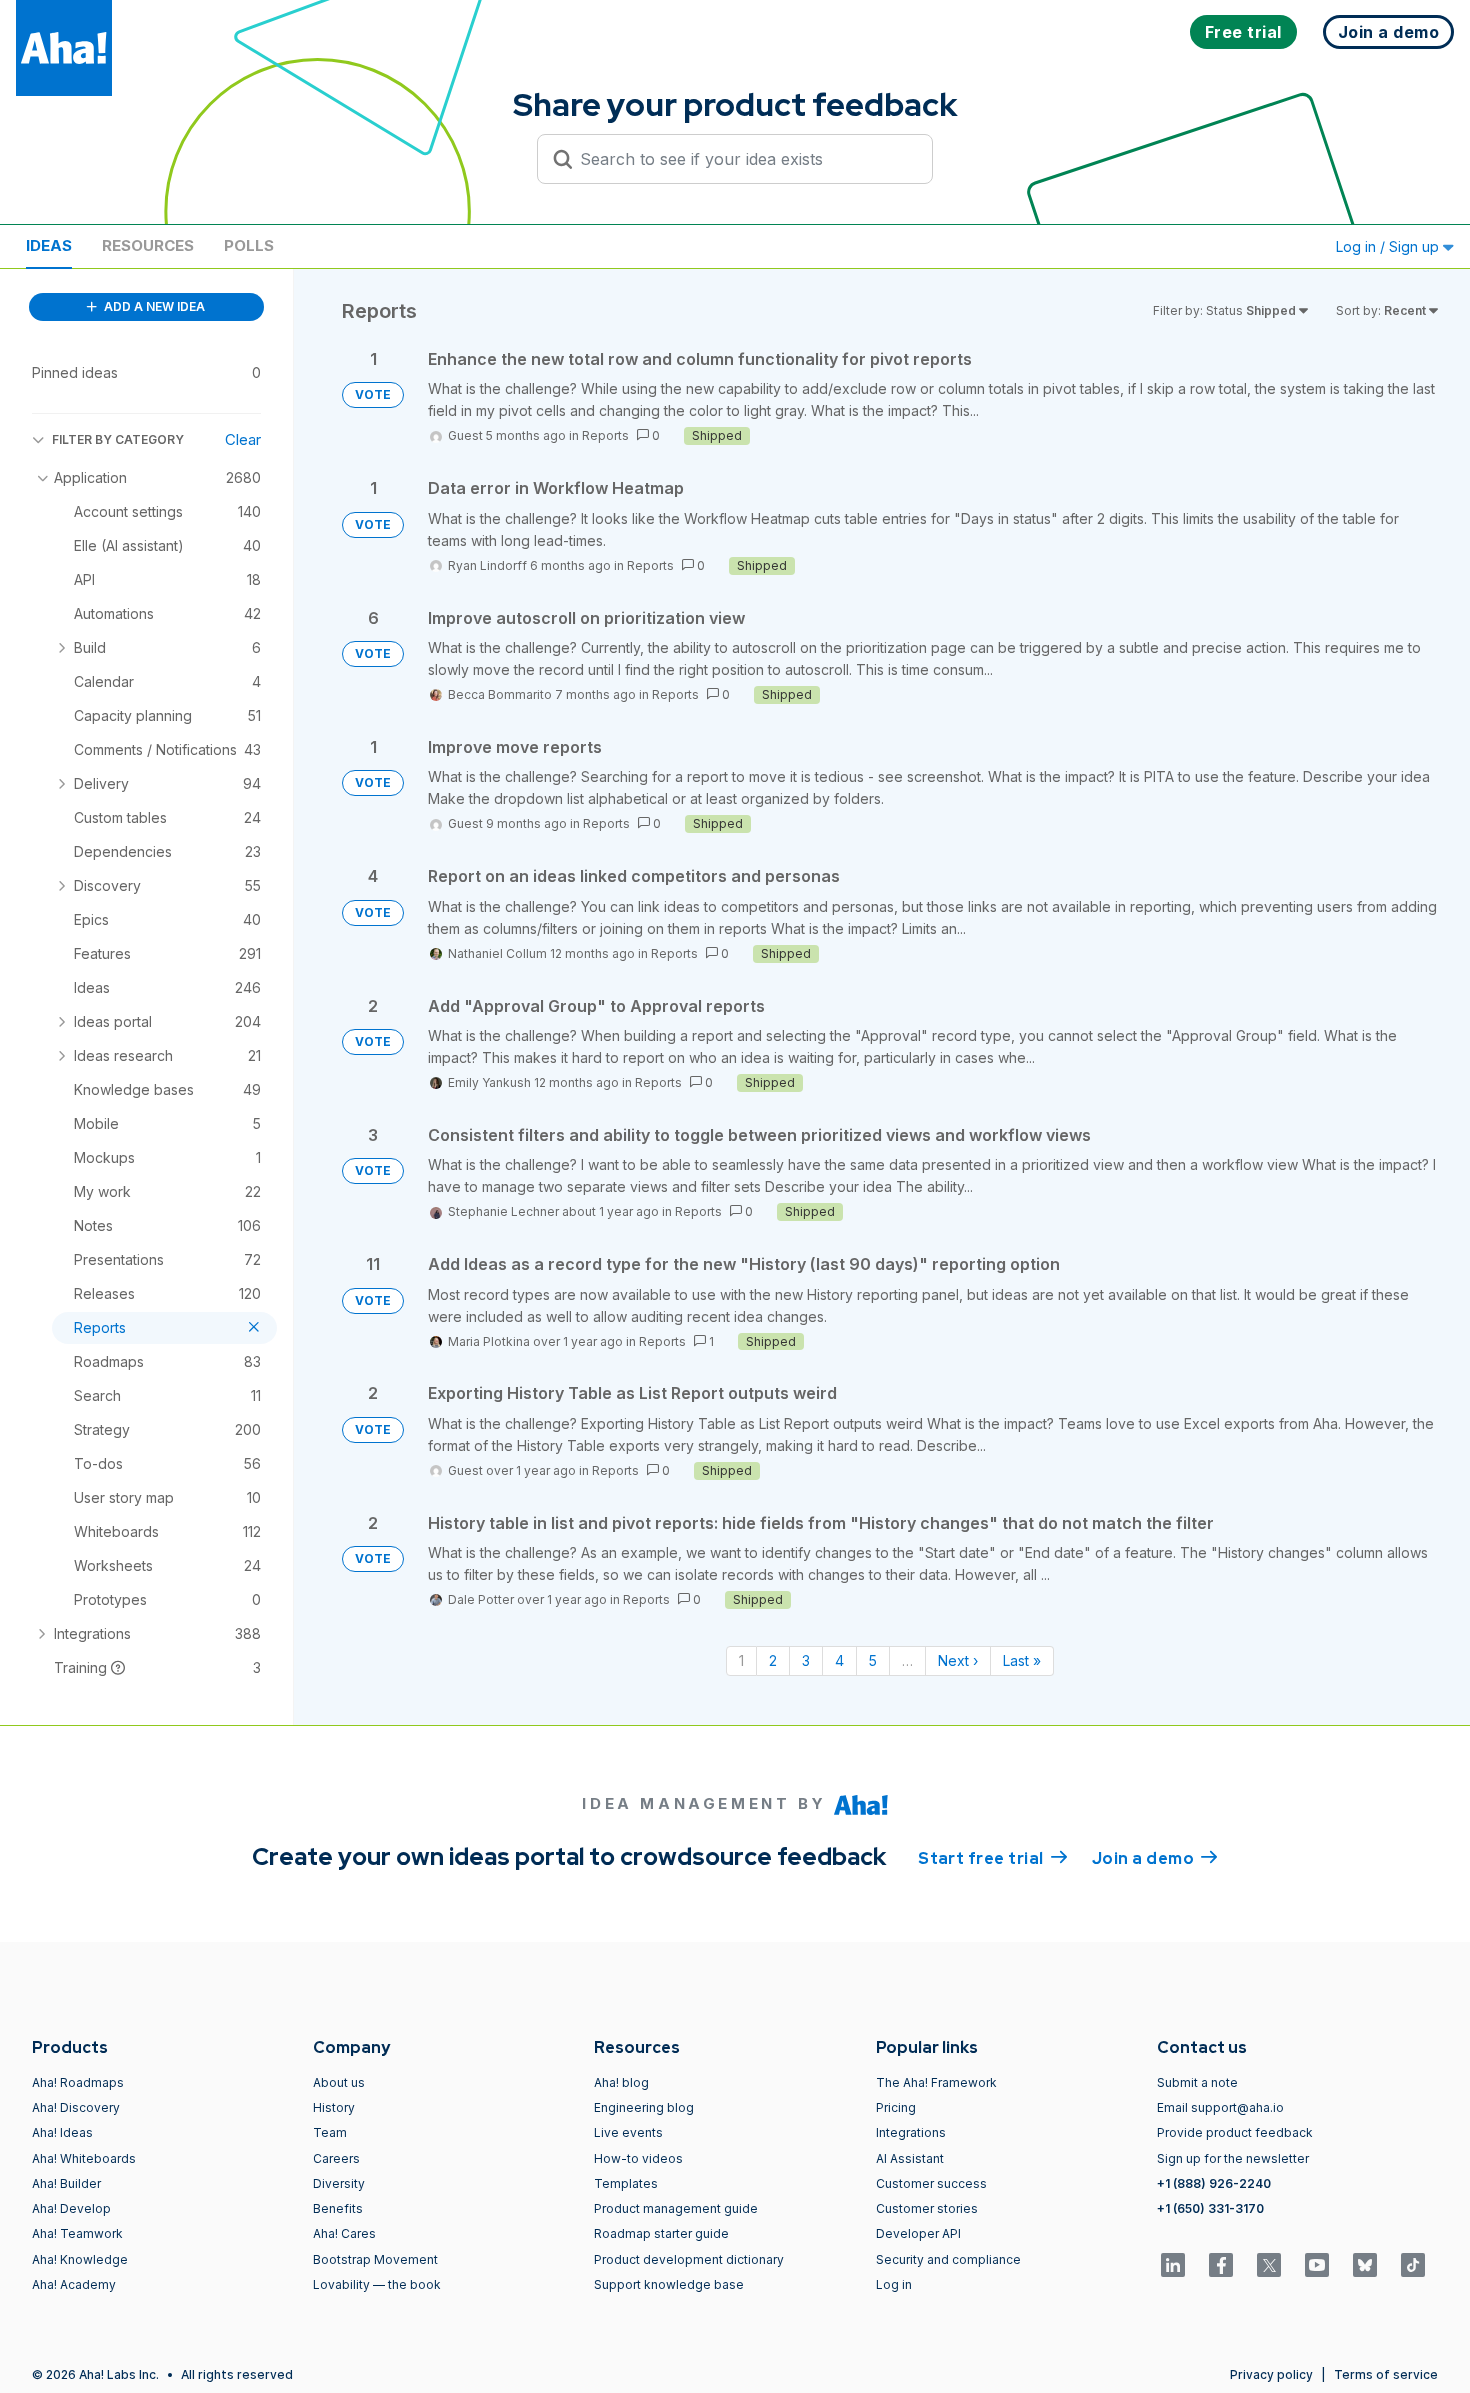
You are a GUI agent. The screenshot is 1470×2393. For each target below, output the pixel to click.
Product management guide (676, 2208)
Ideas (49, 245)
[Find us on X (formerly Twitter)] (1269, 2265)
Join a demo (1155, 1858)
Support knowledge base (669, 2284)
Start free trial (993, 1858)
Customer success (931, 2183)
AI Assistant (910, 2158)
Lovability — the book (377, 2284)
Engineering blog (644, 2107)
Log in (894, 2284)
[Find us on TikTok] (1413, 2265)
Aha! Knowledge (80, 2259)
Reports (605, 435)
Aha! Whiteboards (84, 2158)
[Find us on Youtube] (1317, 2265)
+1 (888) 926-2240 (1214, 2183)
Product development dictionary (689, 2259)
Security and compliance (948, 2259)
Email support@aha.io (1220, 2107)
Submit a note (1197, 2082)
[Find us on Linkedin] (1173, 2265)
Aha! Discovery (76, 2107)
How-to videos (638, 2158)
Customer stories (927, 2208)
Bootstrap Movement (375, 2259)
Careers (336, 2158)
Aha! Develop (71, 2208)
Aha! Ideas (62, 2132)
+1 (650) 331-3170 (1210, 2208)
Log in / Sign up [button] (1389, 246)
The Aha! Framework (936, 2082)
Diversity (339, 2183)
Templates (626, 2183)
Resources (148, 245)
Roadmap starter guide (661, 2233)
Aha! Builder (66, 2183)
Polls (249, 245)
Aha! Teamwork (77, 2233)
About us (339, 2082)
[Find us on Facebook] (1221, 2265)
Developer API (918, 2233)
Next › (958, 1660)
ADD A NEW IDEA (153, 306)
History (334, 2107)
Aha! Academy (74, 2284)
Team (330, 2132)
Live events (628, 2132)
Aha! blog (621, 2082)
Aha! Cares (344, 2233)
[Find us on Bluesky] (1365, 2265)
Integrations (911, 2132)
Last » (1022, 1660)
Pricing (896, 2107)
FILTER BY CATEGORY (118, 439)
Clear (243, 439)
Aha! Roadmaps (78, 2082)
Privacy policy (1271, 2374)
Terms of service (1386, 2374)
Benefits (338, 2208)
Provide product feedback (1235, 2132)
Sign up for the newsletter (1233, 2158)
